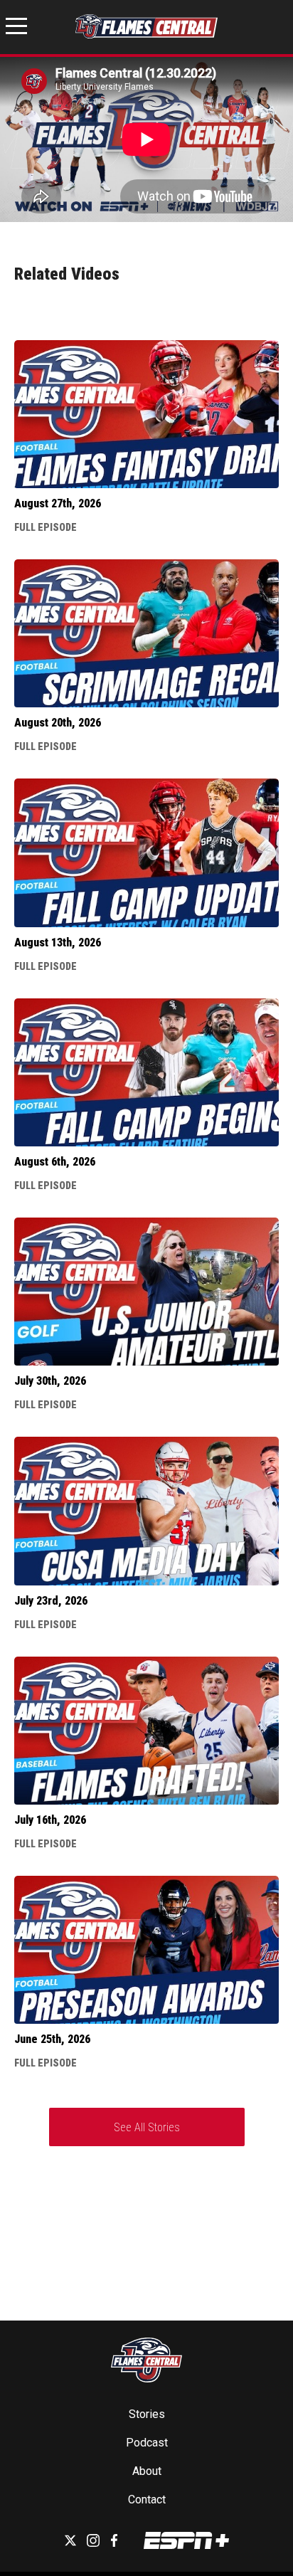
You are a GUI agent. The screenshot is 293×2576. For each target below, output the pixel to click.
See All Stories (147, 2127)
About (147, 2471)
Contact (147, 2500)
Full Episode (46, 527)
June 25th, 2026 (52, 2039)
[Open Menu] (16, 28)
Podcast (147, 2443)
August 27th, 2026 (58, 503)
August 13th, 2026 (58, 943)
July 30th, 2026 (50, 1381)
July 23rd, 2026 (51, 1601)
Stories (147, 2414)
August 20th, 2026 (58, 723)
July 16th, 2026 (50, 1820)
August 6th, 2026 (55, 1162)
